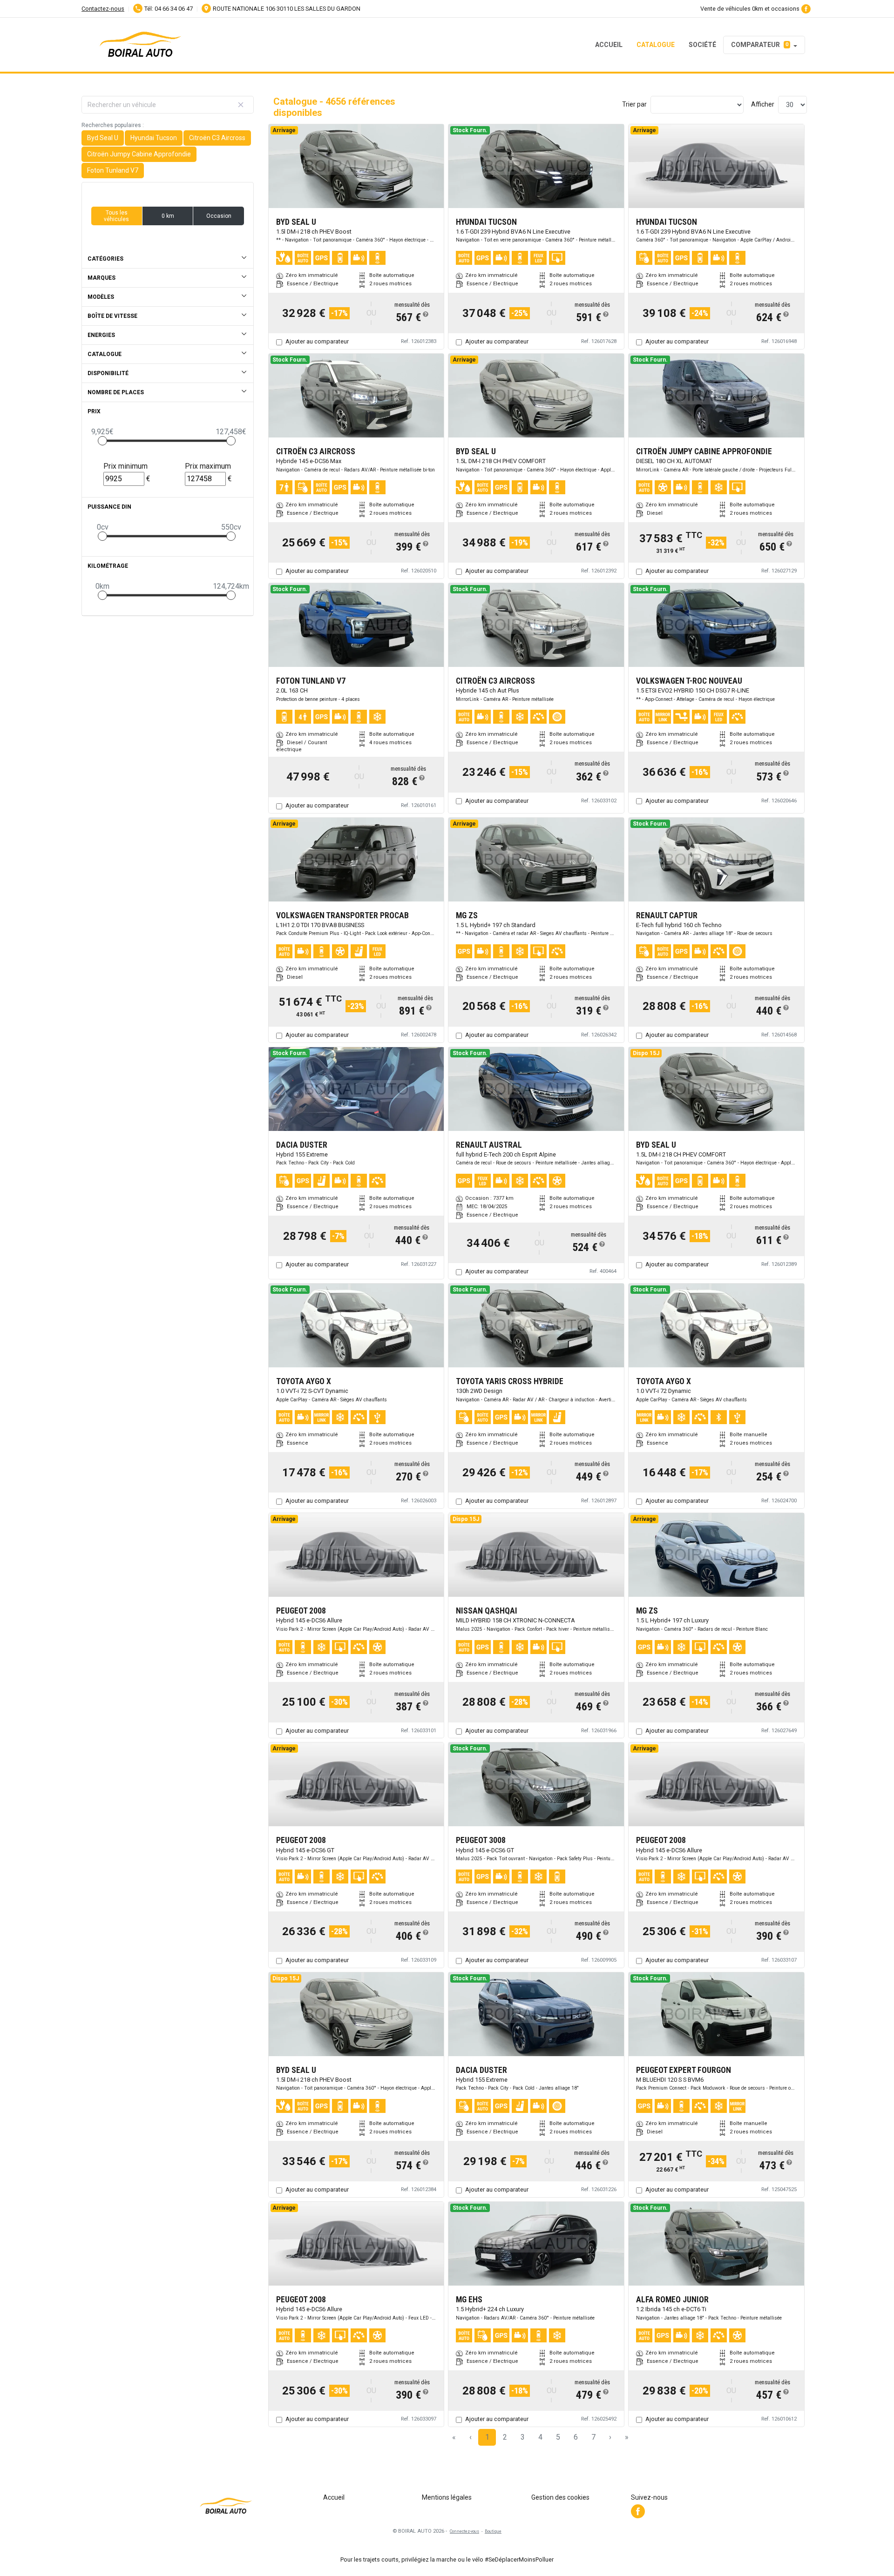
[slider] (102, 441)
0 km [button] (168, 216)
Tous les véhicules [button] (116, 216)
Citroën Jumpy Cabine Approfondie (139, 154)
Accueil (609, 44)
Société (702, 44)
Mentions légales (447, 2497)
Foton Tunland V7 (113, 170)
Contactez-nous (103, 9)
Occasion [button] (219, 216)
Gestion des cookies (560, 2497)
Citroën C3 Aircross (217, 138)
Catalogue (656, 44)
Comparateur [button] (760, 44)
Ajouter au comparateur (317, 341)
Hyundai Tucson (154, 138)
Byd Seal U (103, 138)
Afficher (763, 104)
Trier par (634, 104)
